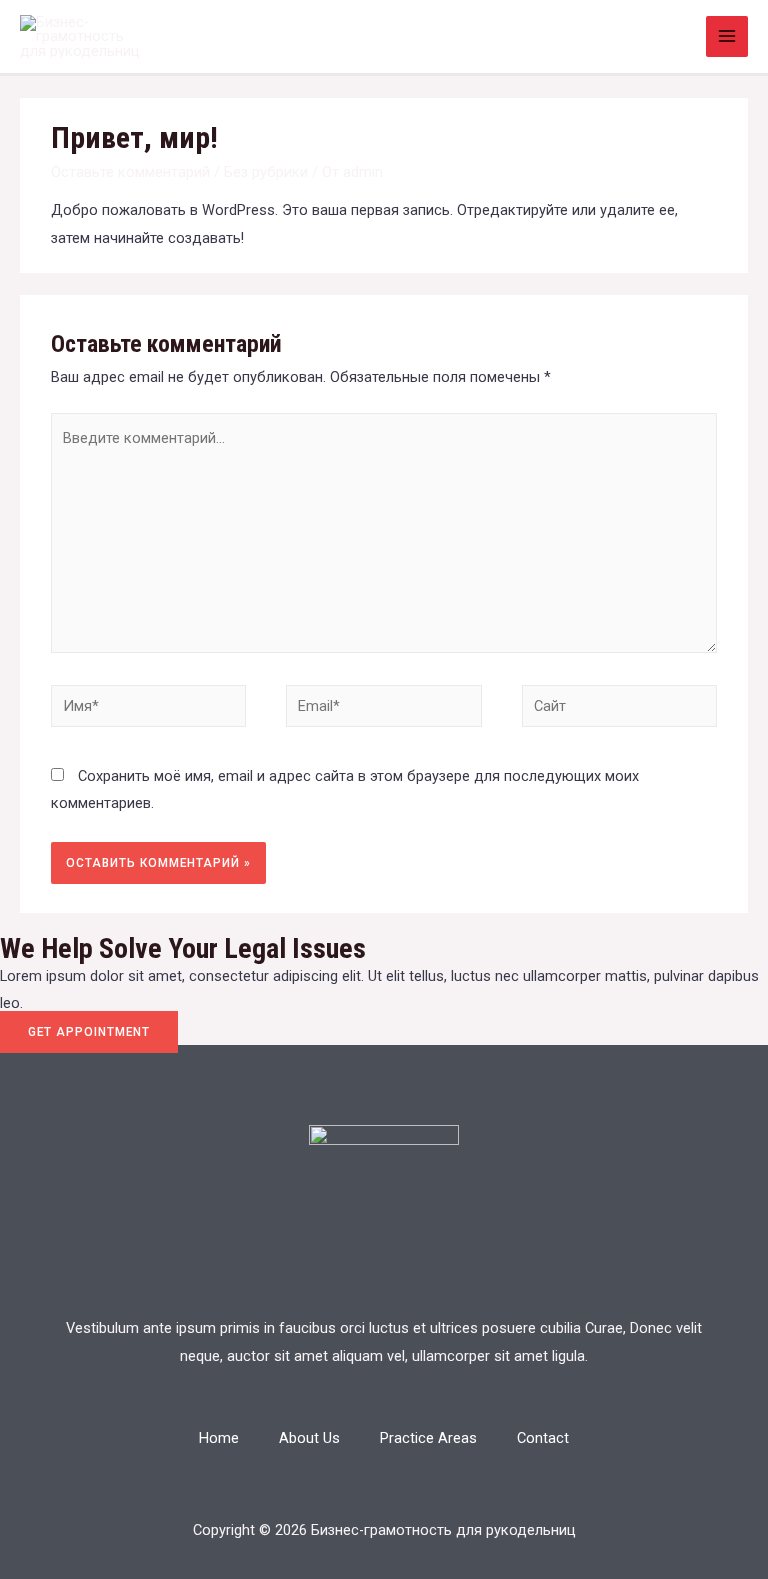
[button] (89, 1032)
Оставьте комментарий (130, 172)
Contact (543, 1438)
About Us (309, 1438)
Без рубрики (266, 172)
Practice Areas (428, 1438)
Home (219, 1438)
